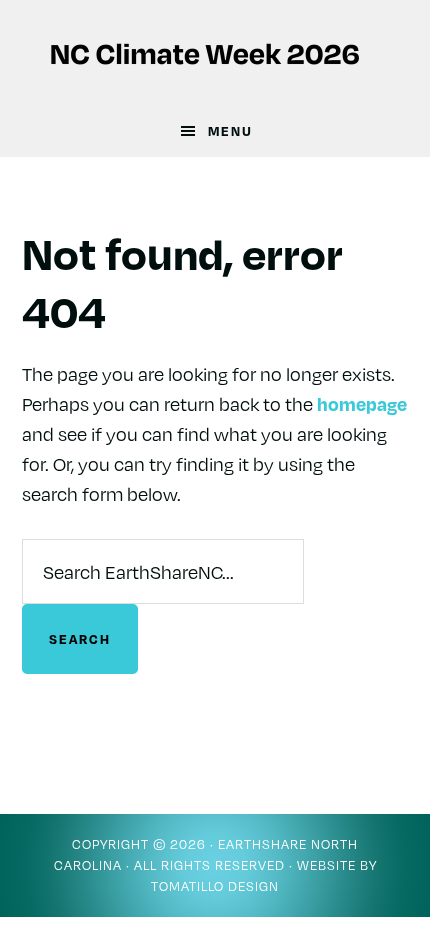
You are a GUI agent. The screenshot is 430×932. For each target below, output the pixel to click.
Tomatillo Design (215, 886)
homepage (362, 403)
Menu (230, 131)
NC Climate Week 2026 (215, 53)
